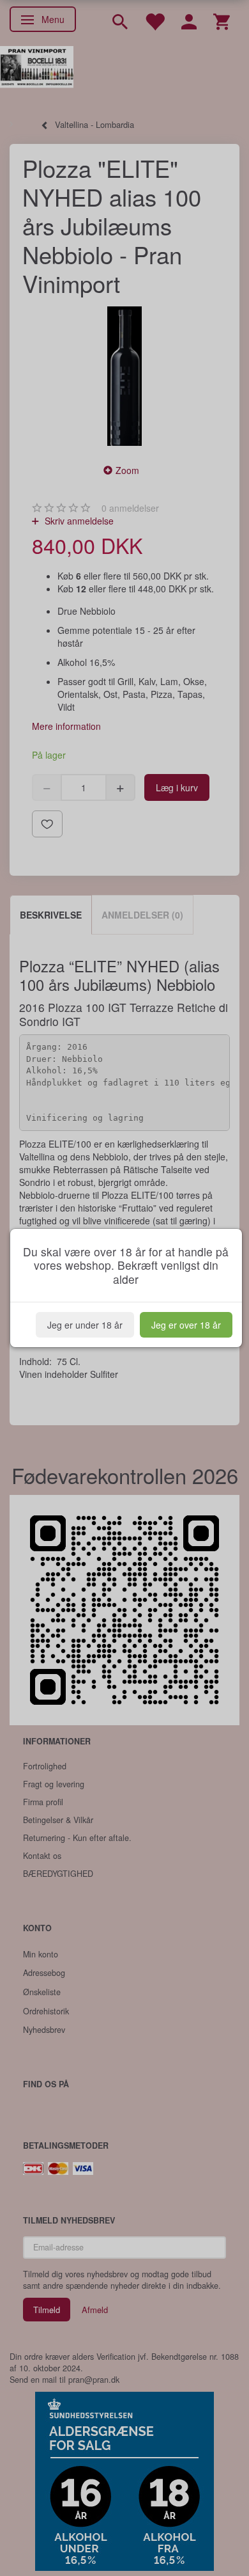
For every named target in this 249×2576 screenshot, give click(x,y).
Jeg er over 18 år (186, 1325)
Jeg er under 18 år (85, 1325)
